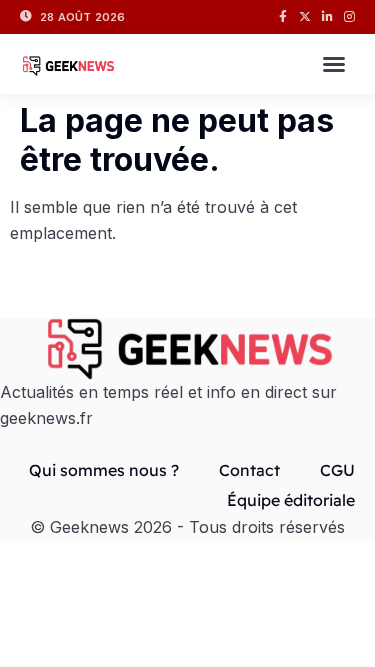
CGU (337, 470)
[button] (334, 64)
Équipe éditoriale (291, 500)
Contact (249, 470)
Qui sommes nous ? (104, 470)
